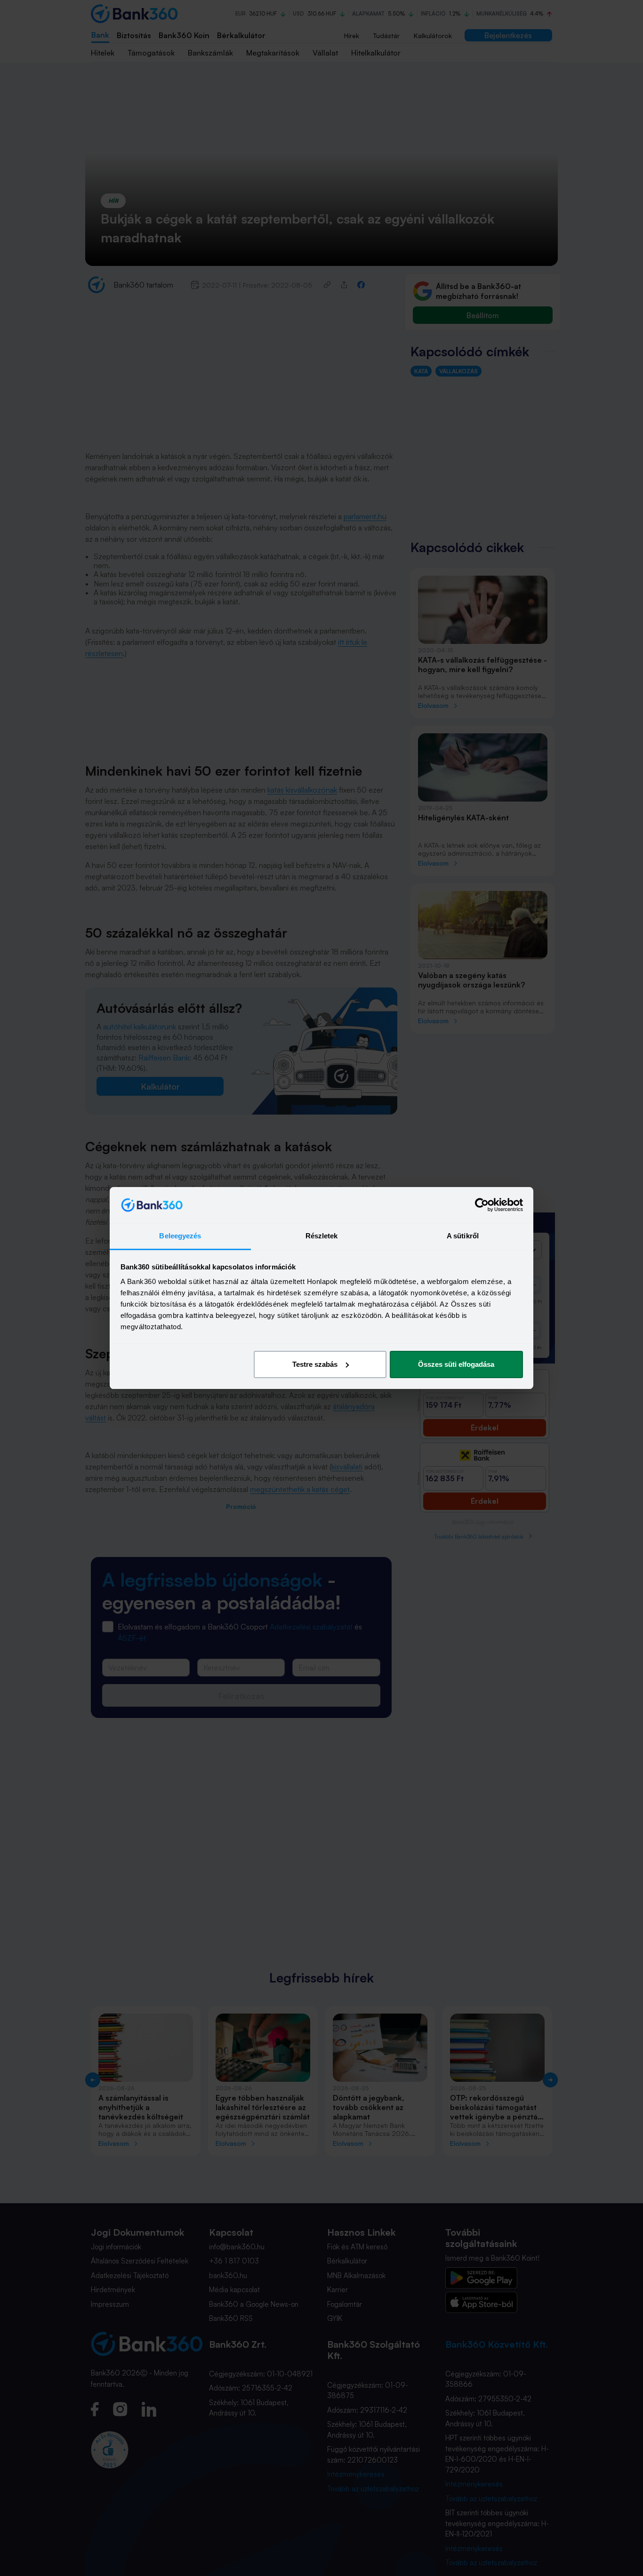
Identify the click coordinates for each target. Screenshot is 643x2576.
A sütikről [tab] (463, 1236)
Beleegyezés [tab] (180, 1236)
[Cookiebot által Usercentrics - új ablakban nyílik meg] (482, 1205)
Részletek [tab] (322, 1236)
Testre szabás (315, 1364)
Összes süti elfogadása (456, 1364)
